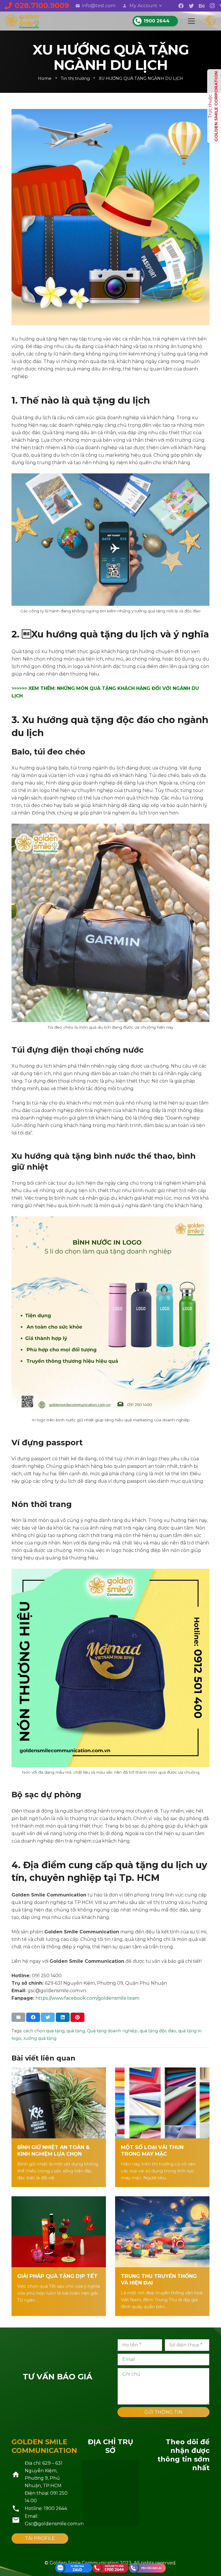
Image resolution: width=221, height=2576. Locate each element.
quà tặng (76, 2031)
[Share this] (33, 2017)
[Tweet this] (48, 2017)
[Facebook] (181, 6)
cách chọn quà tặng (44, 2031)
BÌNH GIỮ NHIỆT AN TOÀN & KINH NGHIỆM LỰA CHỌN (53, 2150)
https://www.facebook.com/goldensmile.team (87, 1998)
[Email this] (18, 2017)
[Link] (22, 21)
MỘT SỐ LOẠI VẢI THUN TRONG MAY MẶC (152, 2150)
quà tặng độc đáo (158, 2031)
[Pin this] (77, 2017)
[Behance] (202, 6)
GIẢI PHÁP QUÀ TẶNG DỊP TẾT (57, 2276)
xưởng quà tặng (40, 2038)
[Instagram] (212, 6)
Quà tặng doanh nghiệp (112, 2031)
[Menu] (191, 21)
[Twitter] (191, 6)
